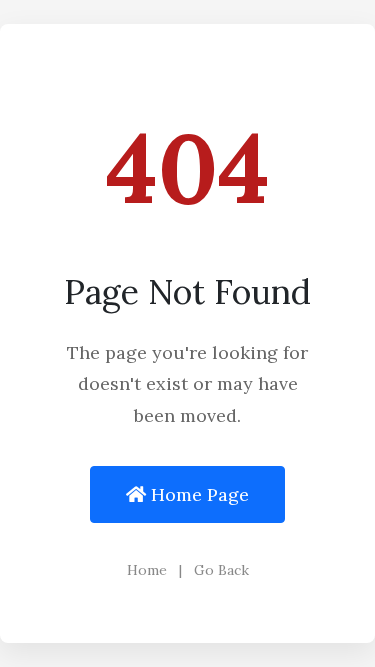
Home (149, 570)
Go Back (221, 570)
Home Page (197, 494)
